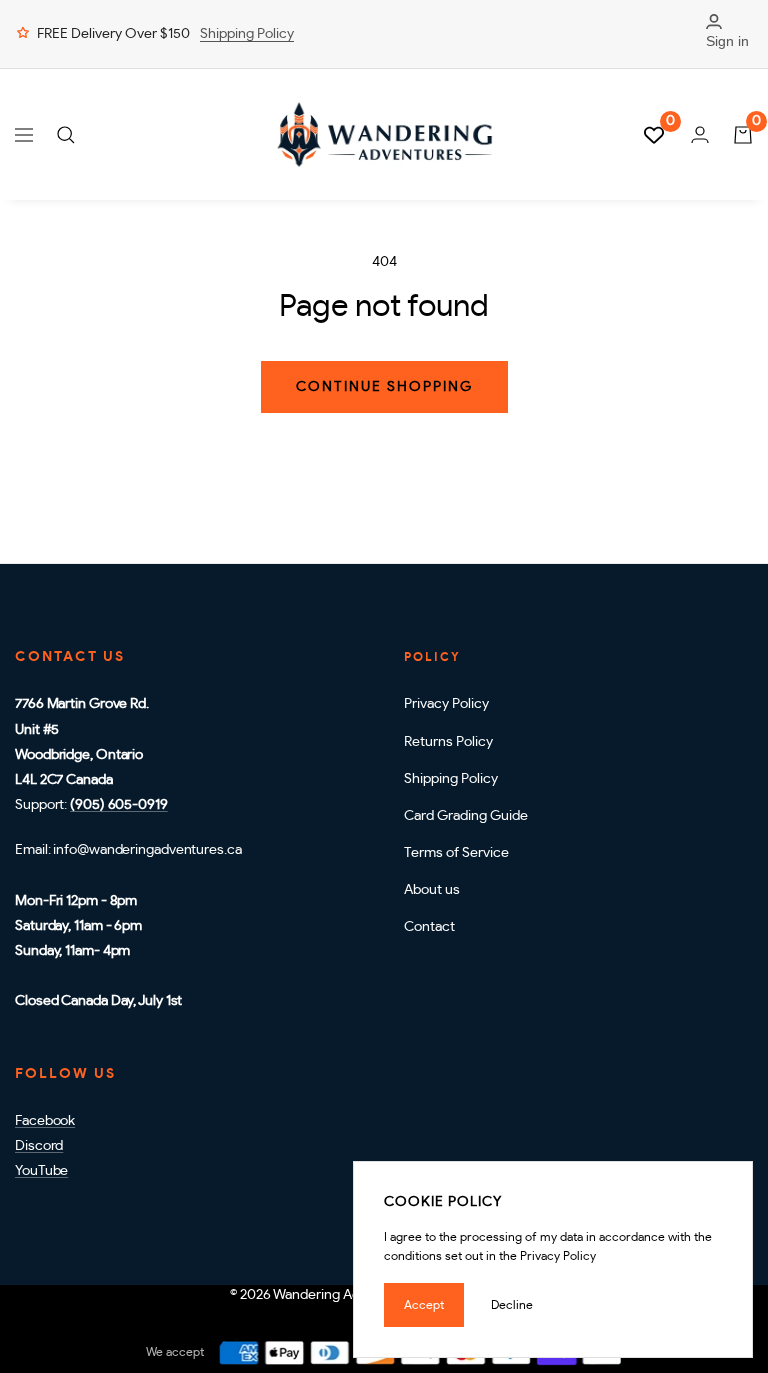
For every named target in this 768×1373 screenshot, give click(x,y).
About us (432, 890)
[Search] (66, 135)
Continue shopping (384, 387)
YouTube (41, 1171)
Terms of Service (456, 853)
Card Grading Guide (466, 816)
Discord (39, 1146)
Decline (512, 1305)
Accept (424, 1305)
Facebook (45, 1121)
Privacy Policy (446, 704)
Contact (429, 927)
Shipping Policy (247, 34)
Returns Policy (448, 742)
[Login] (700, 135)
